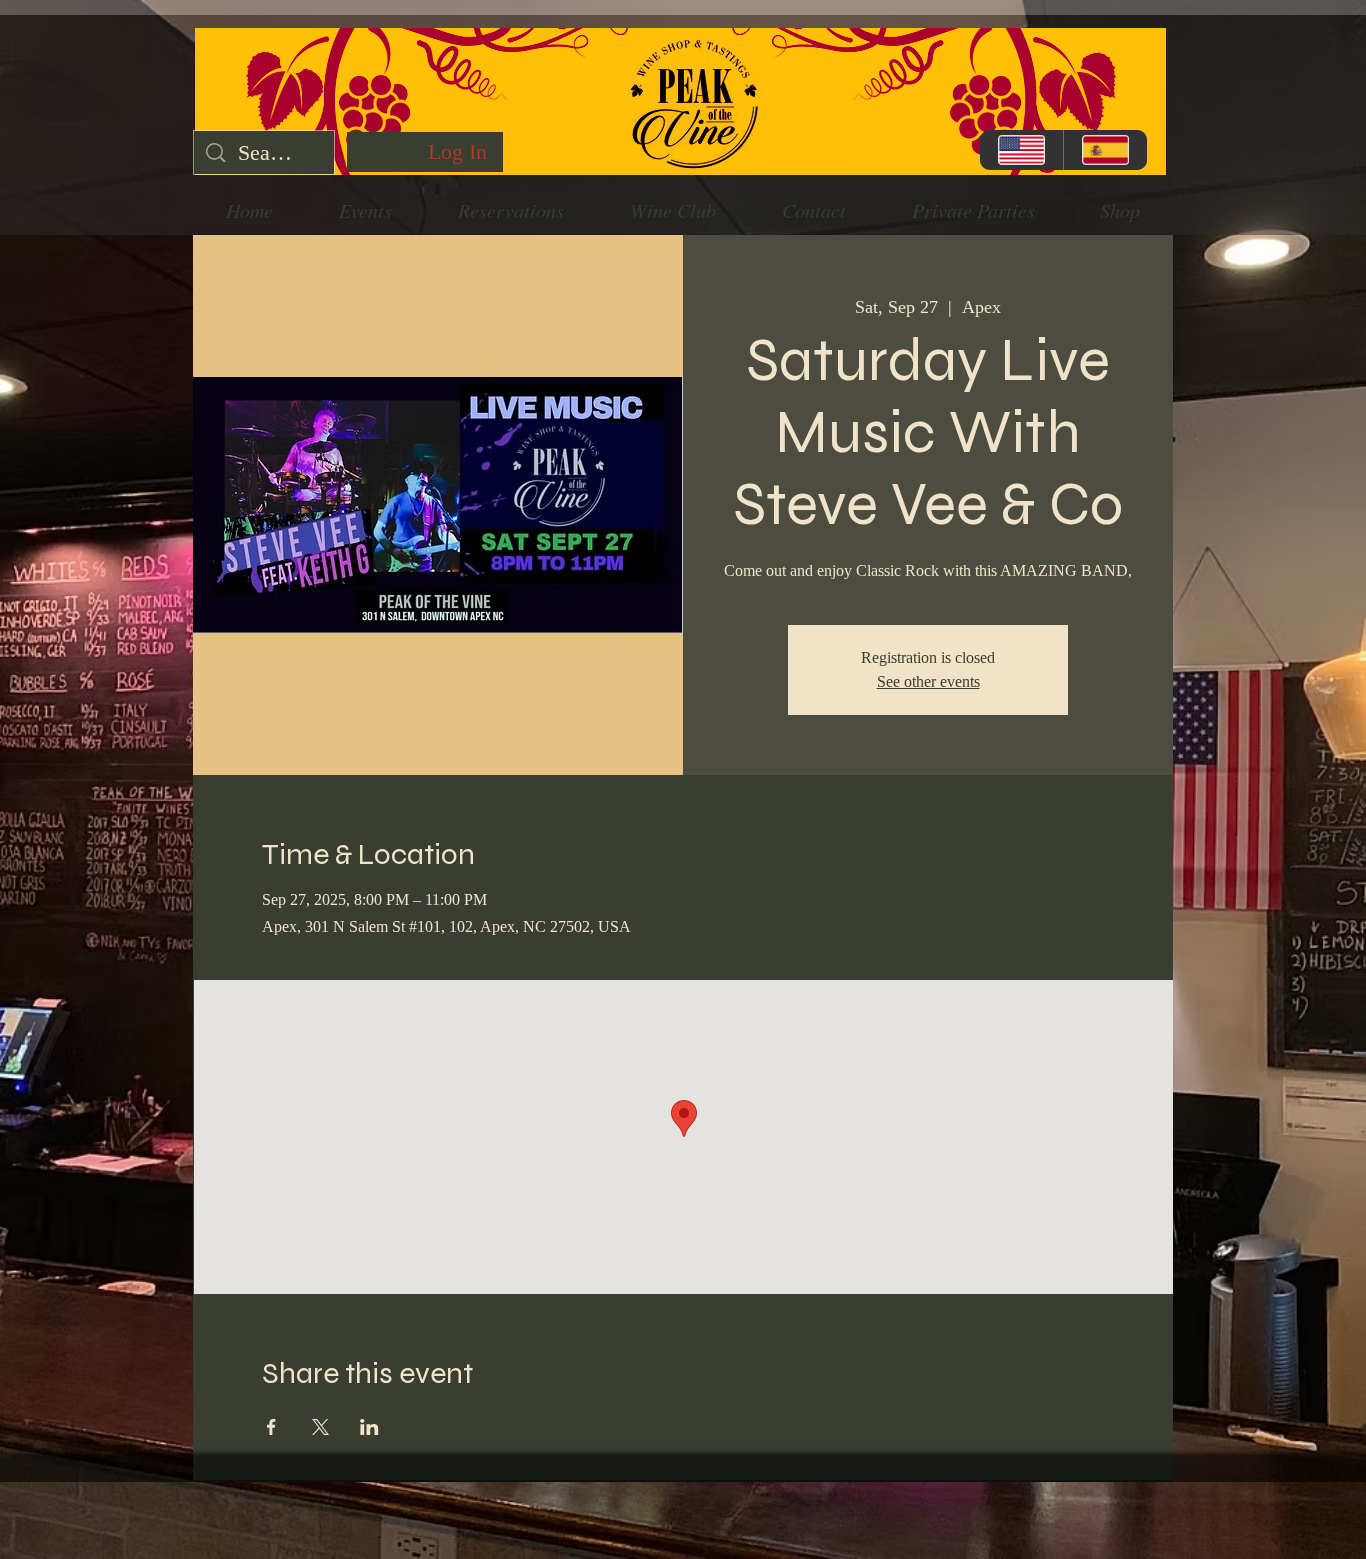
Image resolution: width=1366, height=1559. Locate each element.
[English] (1021, 150)
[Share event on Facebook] (271, 1427)
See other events (928, 681)
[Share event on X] (320, 1427)
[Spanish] (1105, 150)
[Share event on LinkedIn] (369, 1427)
